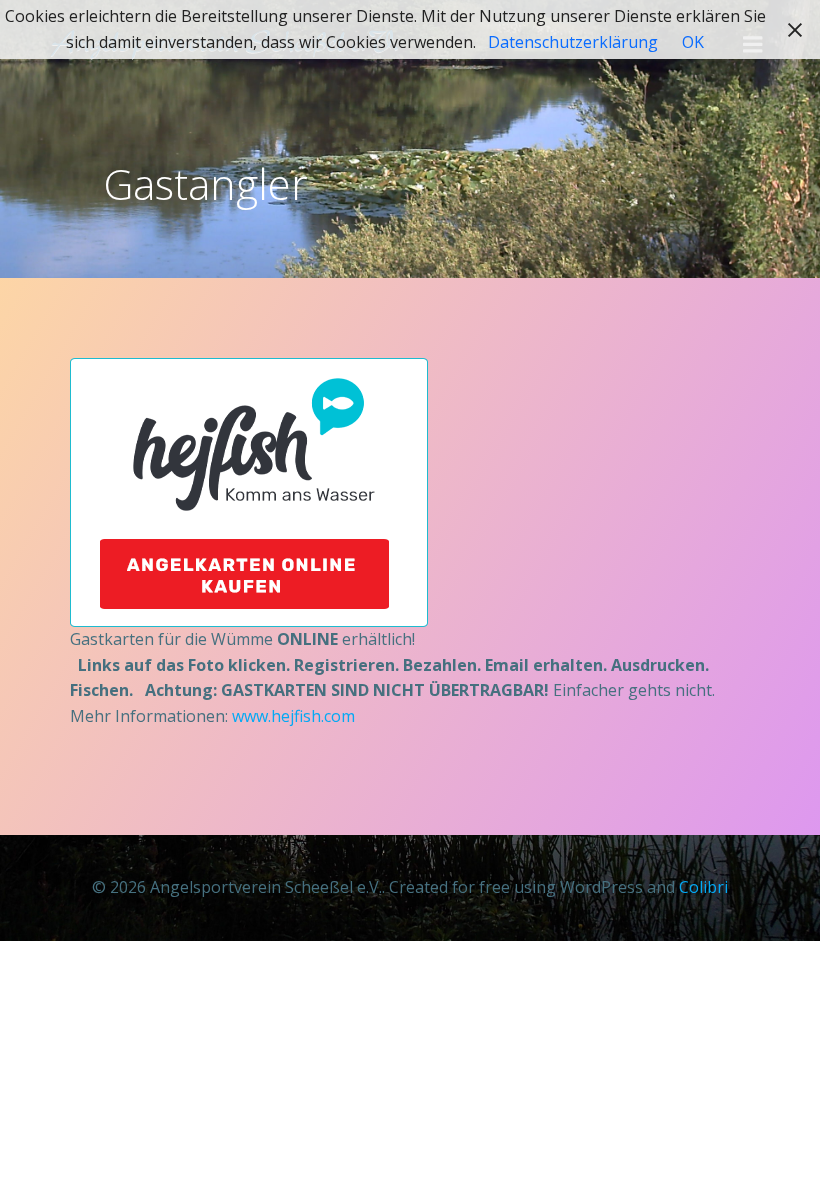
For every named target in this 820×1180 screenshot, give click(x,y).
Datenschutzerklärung (573, 42)
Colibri (703, 887)
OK (693, 42)
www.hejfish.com (293, 716)
